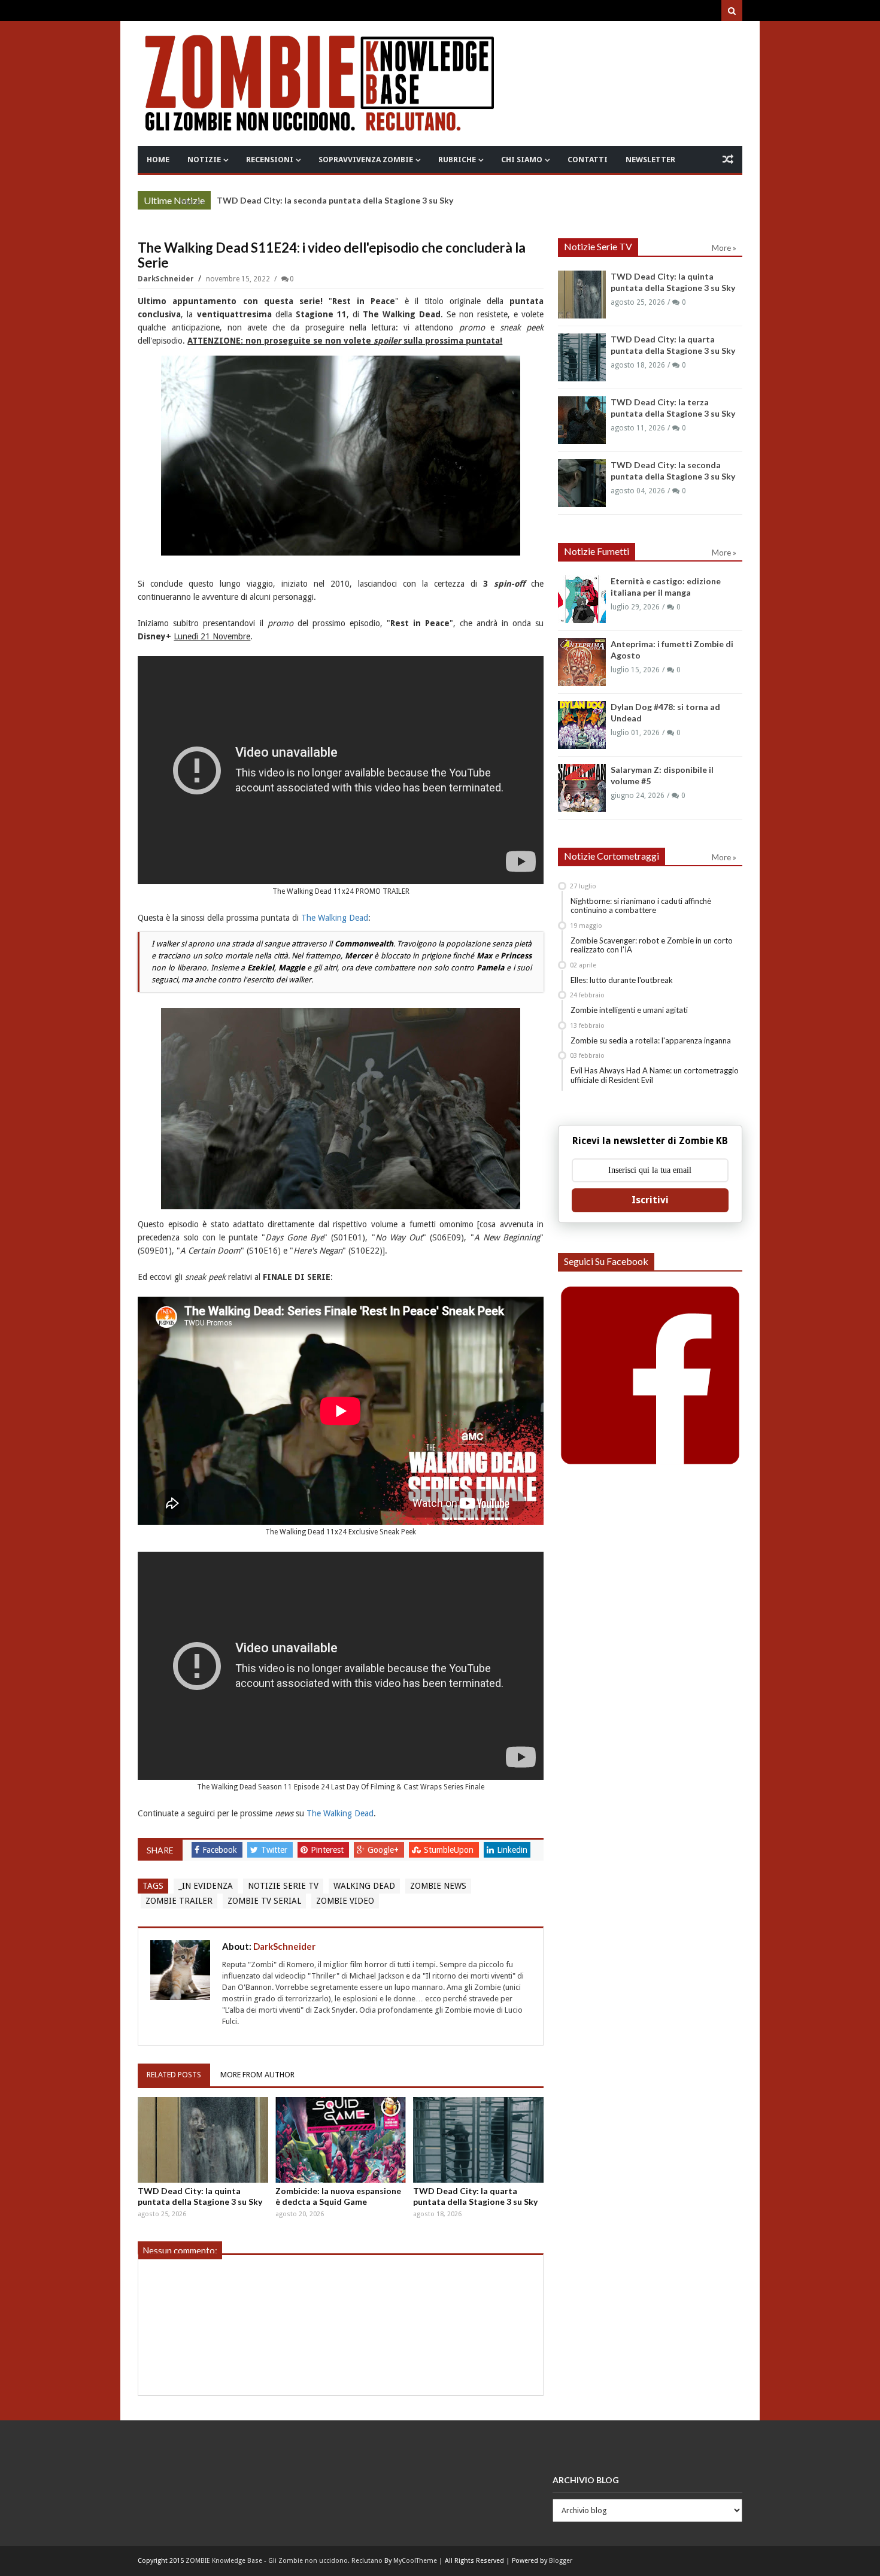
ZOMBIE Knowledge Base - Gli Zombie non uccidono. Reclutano (284, 2561)
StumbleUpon (450, 1850)
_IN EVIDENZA (206, 1886)
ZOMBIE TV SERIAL (264, 1901)
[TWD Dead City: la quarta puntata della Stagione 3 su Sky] (478, 2140)
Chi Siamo (522, 160)
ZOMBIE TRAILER (179, 1901)
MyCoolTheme (415, 2561)
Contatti (588, 160)
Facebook (221, 1850)
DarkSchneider (167, 279)
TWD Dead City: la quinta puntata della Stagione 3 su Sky (200, 2196)
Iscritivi (650, 1200)
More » (192, 202)
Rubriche (457, 160)
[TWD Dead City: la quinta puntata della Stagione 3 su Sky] (203, 2140)
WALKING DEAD (364, 1886)
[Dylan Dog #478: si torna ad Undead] (582, 725)
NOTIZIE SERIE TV (283, 1886)
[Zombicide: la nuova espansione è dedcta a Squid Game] (341, 2140)
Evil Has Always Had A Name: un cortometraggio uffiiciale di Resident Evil (655, 1075)
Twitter (275, 1850)
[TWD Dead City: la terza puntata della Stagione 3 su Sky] (582, 420)
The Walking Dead (335, 918)
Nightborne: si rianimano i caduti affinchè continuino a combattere (641, 906)
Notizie (204, 160)
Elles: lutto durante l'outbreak (622, 980)
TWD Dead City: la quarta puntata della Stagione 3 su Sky (475, 2196)
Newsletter (650, 160)
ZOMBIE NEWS (438, 1886)
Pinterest (328, 1850)
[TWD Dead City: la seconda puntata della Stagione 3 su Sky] (582, 483)
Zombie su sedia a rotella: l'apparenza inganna (651, 1040)
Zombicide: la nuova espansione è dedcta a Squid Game (338, 2196)
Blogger (561, 2561)
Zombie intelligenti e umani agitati (629, 1010)
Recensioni (270, 160)
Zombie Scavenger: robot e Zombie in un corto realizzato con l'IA (652, 945)
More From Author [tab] (257, 2075)
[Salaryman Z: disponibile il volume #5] (582, 788)
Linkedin (512, 1850)
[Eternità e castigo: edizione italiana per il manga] (582, 599)
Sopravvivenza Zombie (366, 160)
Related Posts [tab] (174, 2075)
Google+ (384, 1850)
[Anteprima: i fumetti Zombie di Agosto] (582, 662)
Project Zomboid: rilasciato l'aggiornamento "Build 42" (326, 200)
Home (158, 160)
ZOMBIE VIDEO (345, 1901)
